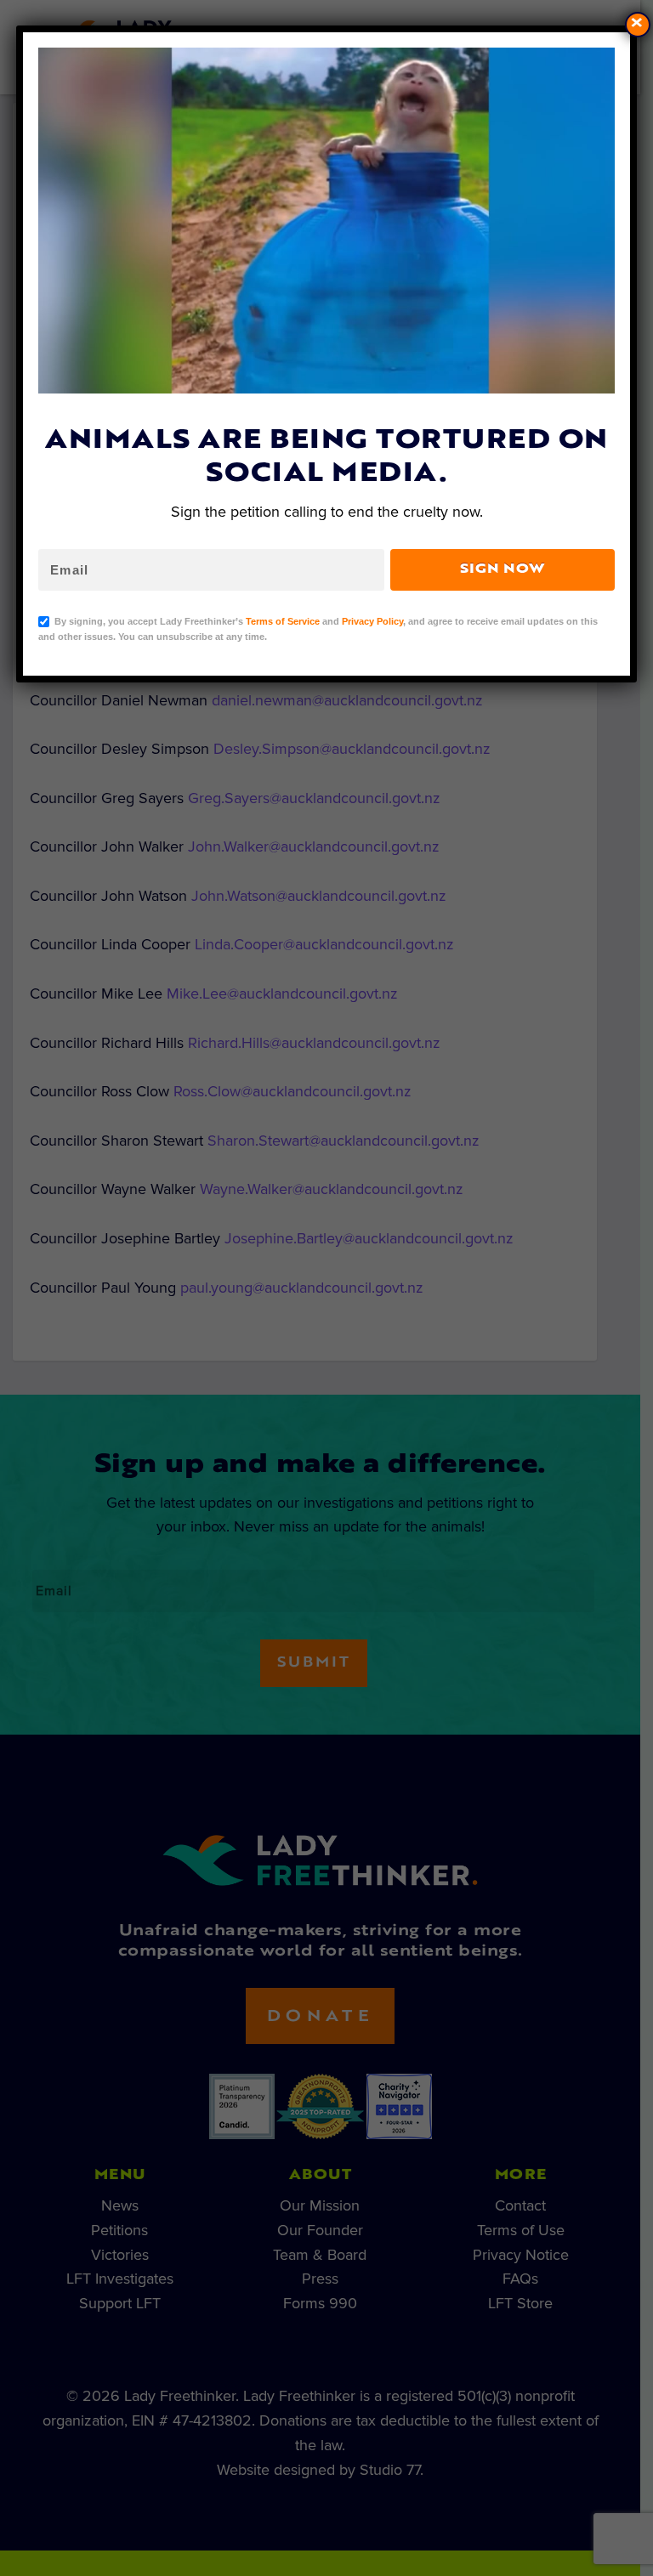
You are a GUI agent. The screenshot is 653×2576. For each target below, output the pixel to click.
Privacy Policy (372, 621)
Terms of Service (283, 621)
